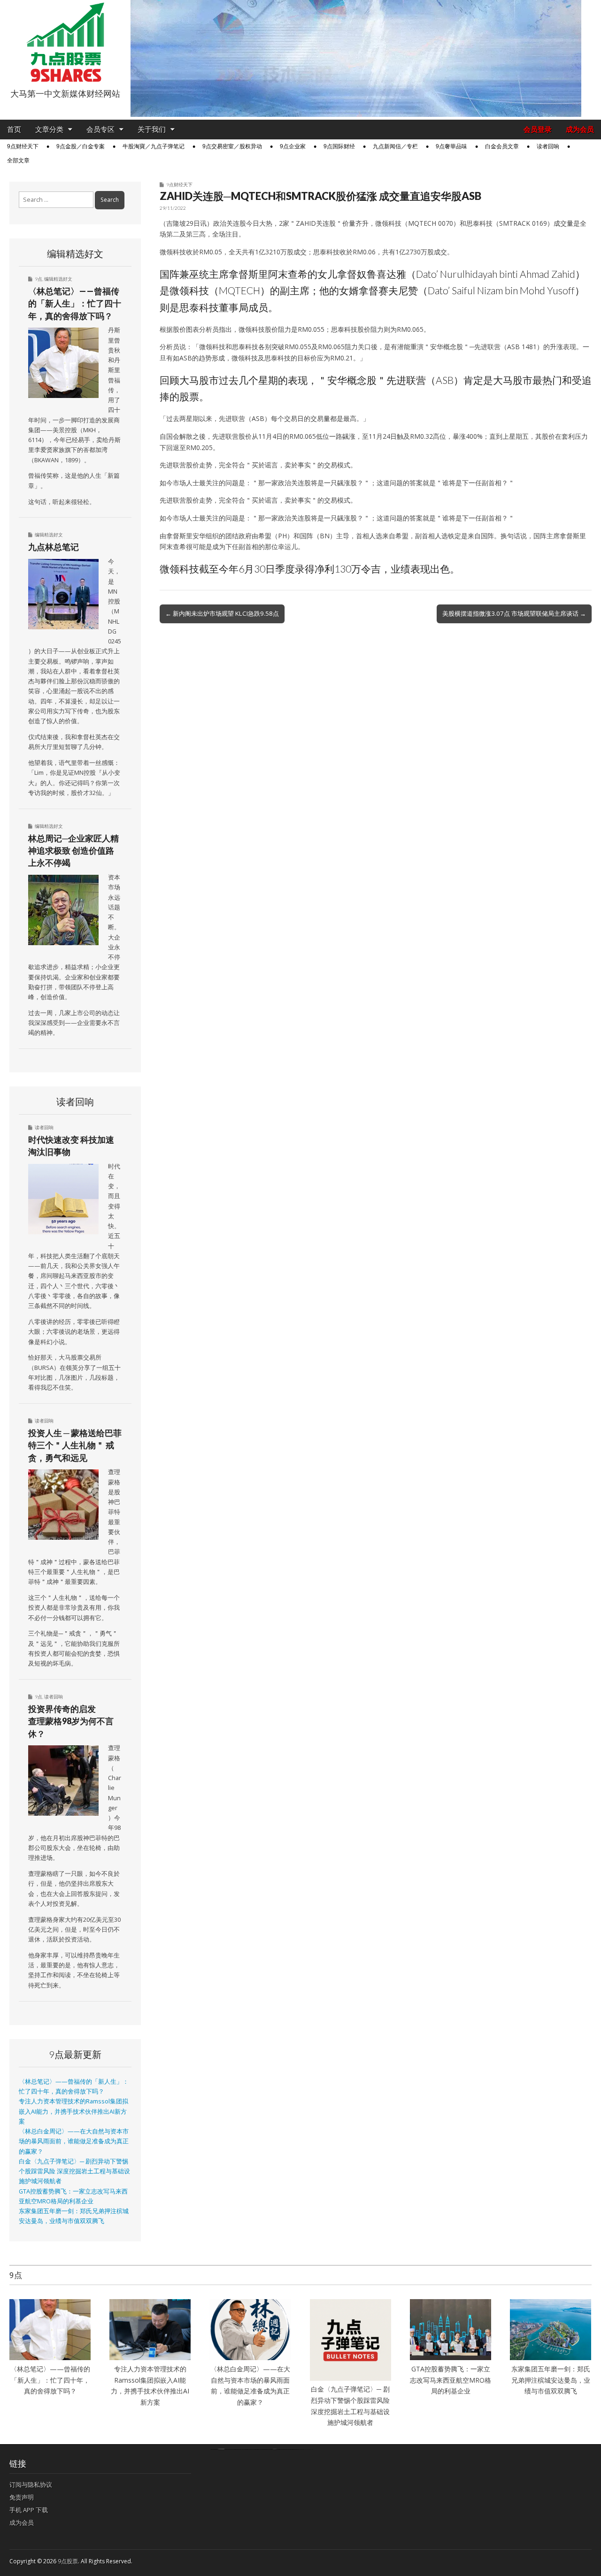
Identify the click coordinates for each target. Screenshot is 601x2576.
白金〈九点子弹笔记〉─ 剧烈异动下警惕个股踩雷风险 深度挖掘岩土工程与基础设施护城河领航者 (74, 2171)
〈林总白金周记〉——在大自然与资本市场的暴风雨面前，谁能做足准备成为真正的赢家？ (74, 2141)
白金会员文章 (502, 146)
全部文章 (18, 161)
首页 (14, 129)
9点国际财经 (339, 146)
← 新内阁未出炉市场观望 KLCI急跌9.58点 (222, 613)
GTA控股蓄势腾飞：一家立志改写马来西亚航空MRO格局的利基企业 (451, 2380)
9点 (39, 279)
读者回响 (548, 146)
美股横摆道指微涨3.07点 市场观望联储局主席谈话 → (514, 613)
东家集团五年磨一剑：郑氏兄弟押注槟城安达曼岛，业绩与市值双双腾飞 (551, 2380)
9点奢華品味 (451, 146)
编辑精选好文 (58, 279)
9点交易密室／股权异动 (232, 146)
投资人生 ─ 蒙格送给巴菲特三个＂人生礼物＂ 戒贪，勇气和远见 (75, 1445)
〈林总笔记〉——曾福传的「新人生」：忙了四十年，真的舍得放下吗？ (75, 303)
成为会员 (580, 129)
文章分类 (49, 129)
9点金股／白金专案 (81, 146)
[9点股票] (65, 42)
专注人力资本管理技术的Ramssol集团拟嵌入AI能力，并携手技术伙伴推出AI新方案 (73, 2111)
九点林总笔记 (54, 547)
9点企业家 (293, 146)
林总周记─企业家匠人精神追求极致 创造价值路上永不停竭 (73, 851)
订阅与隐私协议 (31, 2484)
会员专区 (100, 129)
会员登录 (538, 129)
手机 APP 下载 (29, 2510)
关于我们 (152, 129)
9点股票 (68, 2561)
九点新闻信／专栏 (395, 146)
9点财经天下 (23, 146)
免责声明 (22, 2497)
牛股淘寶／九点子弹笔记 (154, 146)
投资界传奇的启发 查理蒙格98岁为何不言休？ (71, 1721)
